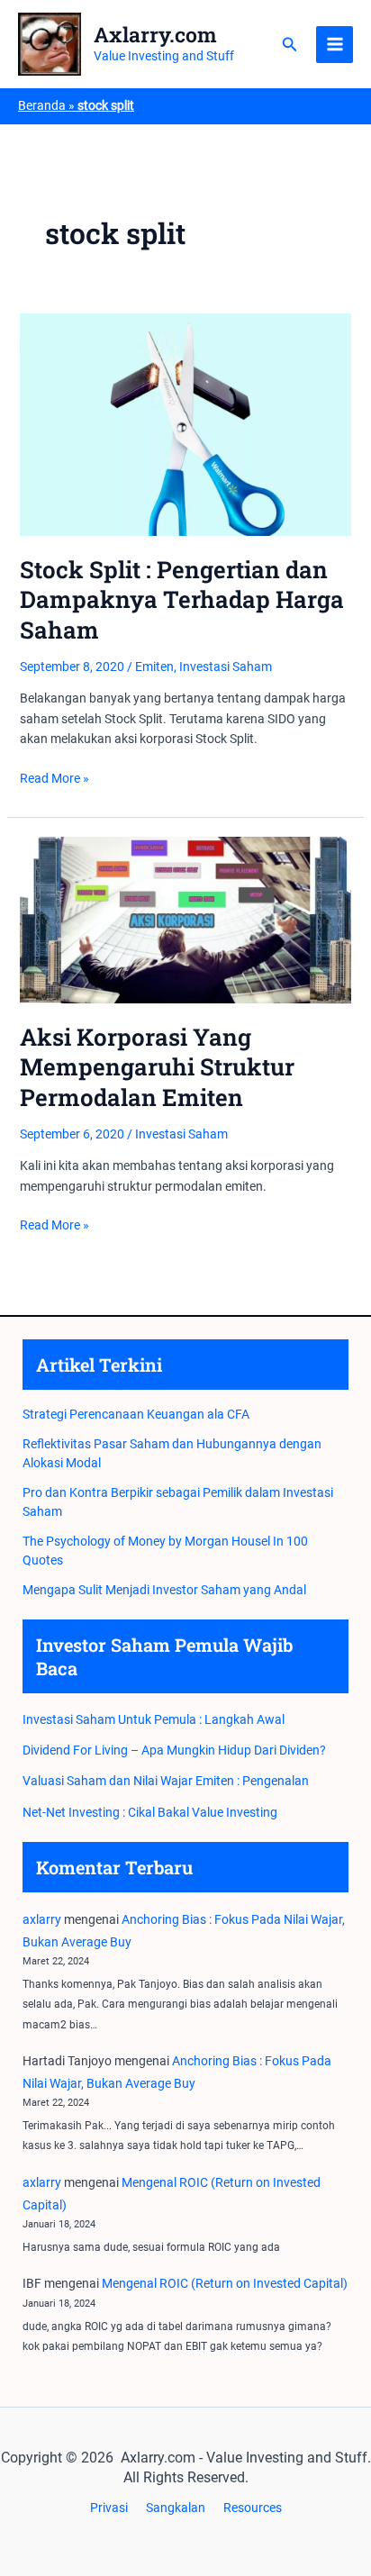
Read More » (54, 779)
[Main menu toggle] (335, 45)
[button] (290, 45)
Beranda (42, 105)
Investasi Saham (226, 667)
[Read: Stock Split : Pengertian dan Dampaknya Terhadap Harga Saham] (186, 423)
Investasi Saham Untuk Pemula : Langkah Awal (154, 1719)
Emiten (154, 667)
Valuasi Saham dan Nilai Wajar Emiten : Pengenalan (166, 1781)
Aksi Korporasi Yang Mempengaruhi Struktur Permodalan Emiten (157, 1067)
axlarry (42, 1919)
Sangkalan (176, 2508)
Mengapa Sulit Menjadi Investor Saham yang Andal (164, 1590)
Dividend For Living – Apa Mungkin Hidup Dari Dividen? (174, 1750)
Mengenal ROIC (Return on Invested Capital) (225, 2283)
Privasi (109, 2508)
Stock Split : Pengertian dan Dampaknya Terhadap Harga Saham (182, 600)
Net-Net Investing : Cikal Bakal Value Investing (150, 1812)
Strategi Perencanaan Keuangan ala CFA (136, 1414)
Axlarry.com (155, 34)
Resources (253, 2508)
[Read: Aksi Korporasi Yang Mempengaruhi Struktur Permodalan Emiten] (186, 919)
